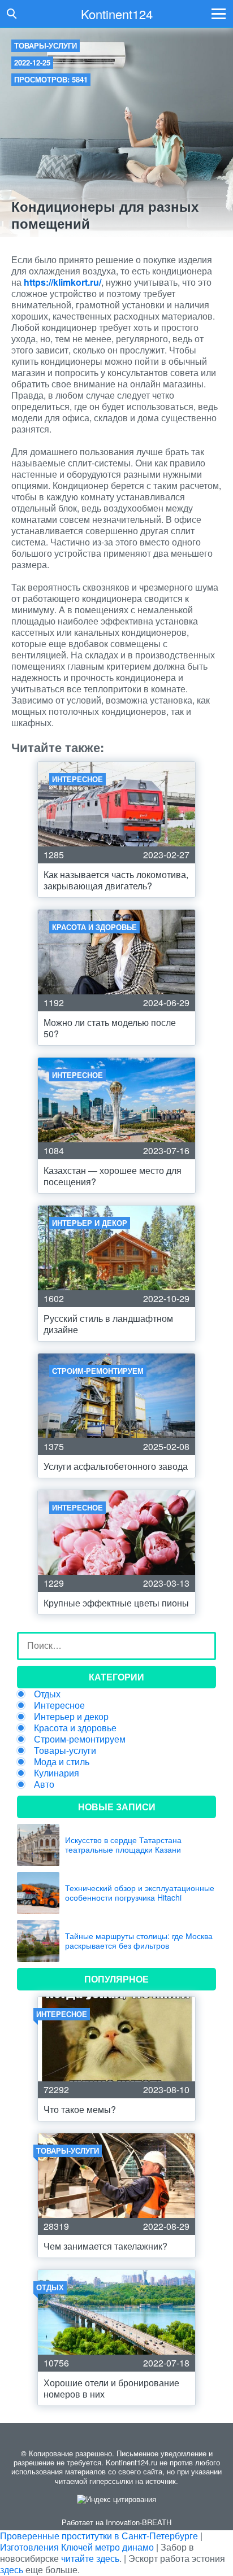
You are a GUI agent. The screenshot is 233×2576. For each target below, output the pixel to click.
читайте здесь (90, 2558)
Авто (44, 1784)
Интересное (59, 1705)
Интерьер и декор (71, 1716)
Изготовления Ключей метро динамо (77, 2547)
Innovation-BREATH (139, 2522)
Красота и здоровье (75, 1728)
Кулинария (57, 1773)
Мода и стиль (62, 1761)
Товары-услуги (46, 45)
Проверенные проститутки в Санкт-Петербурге (99, 2536)
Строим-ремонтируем (80, 1739)
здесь (12, 2570)
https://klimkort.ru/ (62, 282)
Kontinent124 (117, 14)
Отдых (47, 1694)
